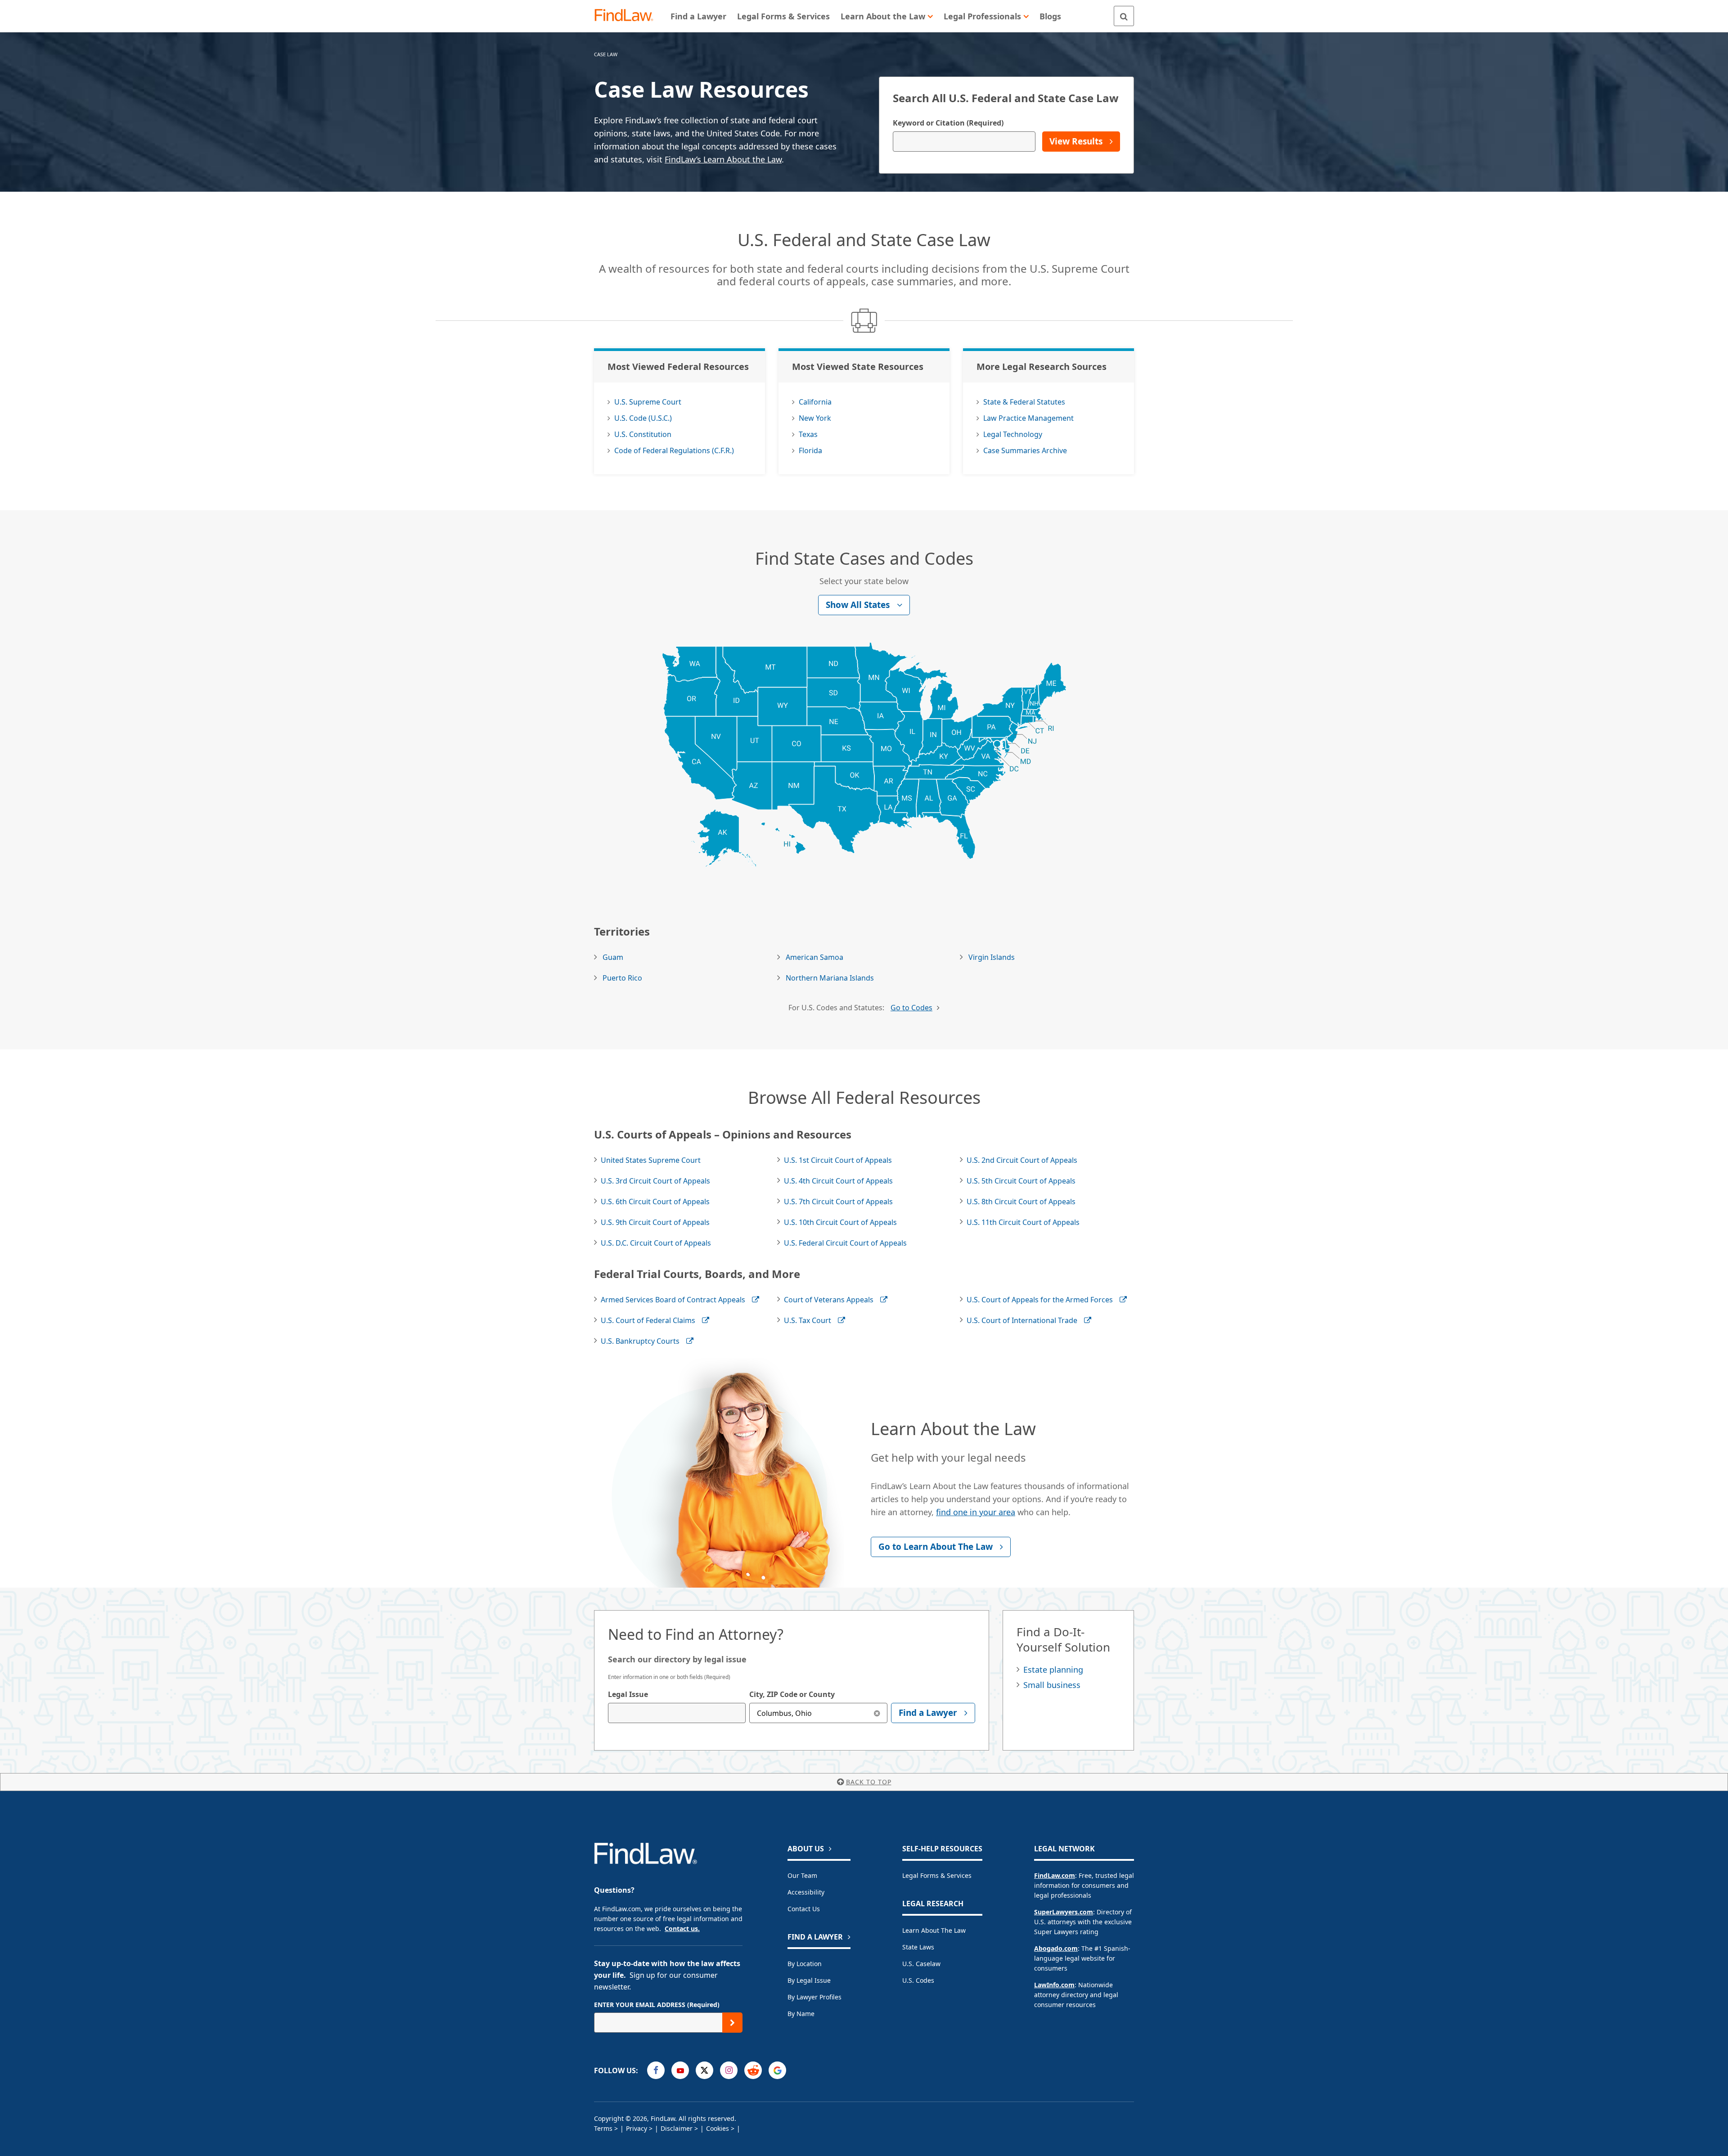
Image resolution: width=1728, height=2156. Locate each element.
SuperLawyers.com (1064, 1912)
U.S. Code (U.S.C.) (643, 418)
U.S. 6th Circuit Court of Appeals (655, 1202)
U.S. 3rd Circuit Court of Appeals (655, 1181)
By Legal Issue (809, 1980)
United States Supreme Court (651, 1160)
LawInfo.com (1054, 1985)
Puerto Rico (622, 978)
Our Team (802, 1875)
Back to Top (869, 1782)
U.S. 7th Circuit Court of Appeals (838, 1202)
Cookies (718, 2128)
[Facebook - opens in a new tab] (656, 2070)
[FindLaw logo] (628, 16)
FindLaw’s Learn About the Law (723, 159)
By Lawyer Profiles (814, 1997)
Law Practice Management (1028, 418)
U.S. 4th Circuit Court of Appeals (838, 1181)
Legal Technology (1013, 434)
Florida (810, 450)
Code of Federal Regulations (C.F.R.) (674, 450)
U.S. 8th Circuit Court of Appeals (1021, 1202)
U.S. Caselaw (921, 1964)
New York (815, 418)
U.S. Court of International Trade (1022, 1320)
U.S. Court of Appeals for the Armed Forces (1040, 1300)
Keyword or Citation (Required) (948, 123)
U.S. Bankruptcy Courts (640, 1341)
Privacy (637, 2128)
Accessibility (806, 1892)
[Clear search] (877, 1713)
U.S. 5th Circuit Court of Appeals (1021, 1181)
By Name (801, 2014)
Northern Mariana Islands (830, 978)
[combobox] (677, 1713)
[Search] (1124, 16)
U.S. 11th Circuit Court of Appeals (1023, 1222)
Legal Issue (628, 1694)
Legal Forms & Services (937, 1875)
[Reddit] (753, 2070)
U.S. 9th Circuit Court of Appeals (655, 1222)
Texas (808, 434)
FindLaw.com (1055, 1875)
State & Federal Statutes (1024, 402)
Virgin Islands (992, 957)
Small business (1052, 1685)
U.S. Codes (918, 1980)
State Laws (918, 1947)
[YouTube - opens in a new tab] (680, 2070)
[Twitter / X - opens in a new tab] (704, 2070)
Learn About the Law (934, 1930)
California (815, 402)
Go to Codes (911, 1008)
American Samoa (814, 957)
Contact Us (804, 1909)
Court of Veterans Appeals (829, 1300)
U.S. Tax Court (808, 1320)
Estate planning (1053, 1670)
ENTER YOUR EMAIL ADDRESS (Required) (657, 2005)
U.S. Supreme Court (648, 402)
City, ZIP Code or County (792, 1694)
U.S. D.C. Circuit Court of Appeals (656, 1243)
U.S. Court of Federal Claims (648, 1320)
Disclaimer (677, 2128)
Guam (613, 957)
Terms (603, 2128)
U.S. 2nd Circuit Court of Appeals (1022, 1160)
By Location (805, 1964)
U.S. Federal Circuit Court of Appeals (845, 1243)
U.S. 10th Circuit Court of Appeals (840, 1222)
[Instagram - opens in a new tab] (729, 2070)
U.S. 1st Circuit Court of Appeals (838, 1160)
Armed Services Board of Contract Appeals (673, 1300)
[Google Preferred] (777, 2070)
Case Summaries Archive (1025, 450)
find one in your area (976, 1512)
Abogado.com (1056, 1948)
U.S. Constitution (643, 434)
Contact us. (682, 1929)
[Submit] (732, 2023)
